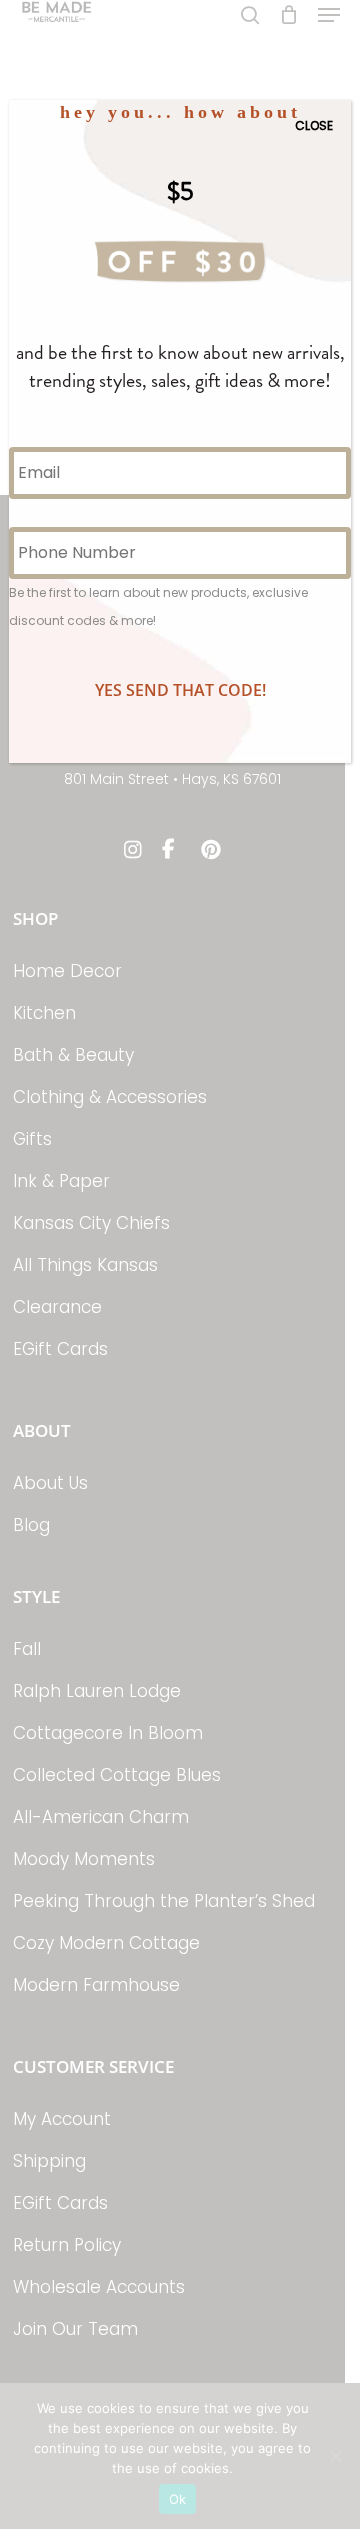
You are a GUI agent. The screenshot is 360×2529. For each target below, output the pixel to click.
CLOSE (314, 125)
